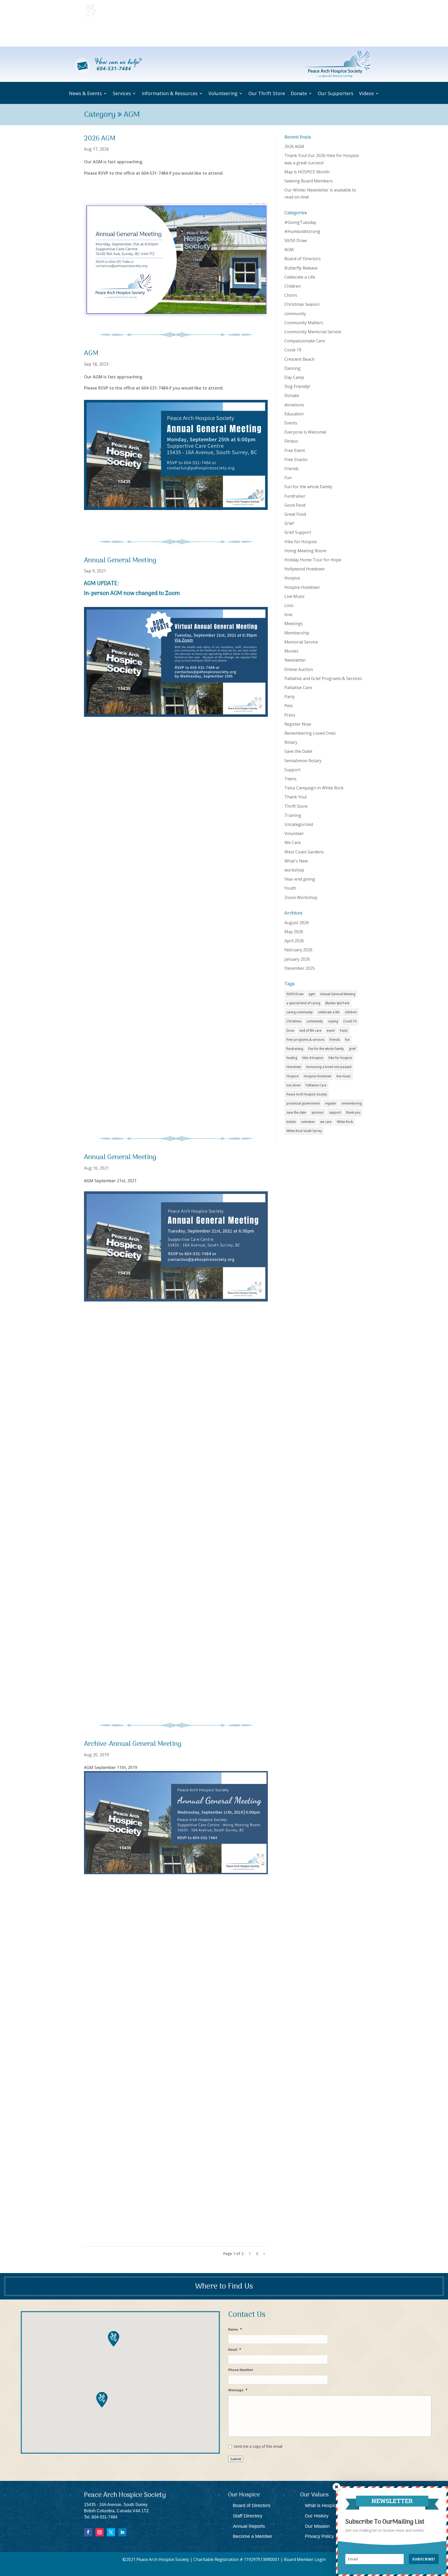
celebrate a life (329, 1012)
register (331, 1103)
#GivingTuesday (300, 222)
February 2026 (298, 950)
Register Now (298, 724)
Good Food (295, 505)
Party (290, 697)
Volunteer (294, 833)
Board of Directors (303, 259)
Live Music (295, 596)
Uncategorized (299, 824)
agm (312, 994)
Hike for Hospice (301, 542)
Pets (289, 706)
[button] (102, 2400)
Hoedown (294, 1067)
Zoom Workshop (301, 897)
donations (294, 405)
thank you (353, 1112)
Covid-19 (293, 350)
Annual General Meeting (120, 561)
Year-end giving (300, 879)
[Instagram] (100, 2532)
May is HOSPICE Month (307, 172)
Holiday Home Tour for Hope (313, 560)
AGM (91, 354)
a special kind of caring (303, 1003)
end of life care (310, 1031)
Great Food (295, 514)
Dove (290, 1031)
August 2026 (297, 923)
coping (333, 1021)
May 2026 (294, 932)
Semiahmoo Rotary (303, 761)
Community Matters (304, 323)
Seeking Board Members (309, 181)
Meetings (294, 624)
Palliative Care (298, 688)
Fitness (291, 441)
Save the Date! (298, 751)
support (335, 1112)
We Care (293, 843)
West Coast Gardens (304, 852)
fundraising (295, 1049)
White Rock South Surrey (304, 1131)
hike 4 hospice (313, 1058)
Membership (297, 633)
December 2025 (300, 968)
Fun (288, 478)
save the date (296, 1112)
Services (151, 34)
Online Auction (299, 669)
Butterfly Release (301, 268)
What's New (296, 861)
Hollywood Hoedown (304, 569)
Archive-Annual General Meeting (133, 1744)
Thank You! (295, 797)
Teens (290, 779)
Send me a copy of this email (258, 2446)
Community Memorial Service (313, 332)
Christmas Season (302, 304)
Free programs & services (305, 1040)
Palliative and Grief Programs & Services (323, 678)
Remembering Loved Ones (310, 733)
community (295, 314)
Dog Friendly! (297, 386)
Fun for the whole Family (308, 487)
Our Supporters (325, 34)
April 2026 (294, 941)
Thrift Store (296, 806)
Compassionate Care (305, 341)
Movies (291, 651)
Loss (289, 605)
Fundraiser (295, 496)
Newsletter (295, 660)
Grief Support (298, 532)
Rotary (291, 742)
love (288, 614)
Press (290, 715)
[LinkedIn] (122, 2532)
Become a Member (253, 2536)
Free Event (295, 450)
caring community (300, 1012)
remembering (352, 1103)
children (351, 1012)
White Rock (345, 1122)
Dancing (292, 368)
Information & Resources (170, 93)
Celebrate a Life (300, 277)
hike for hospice (340, 1058)
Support (292, 770)
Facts (344, 1031)
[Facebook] (88, 2532)
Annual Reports (249, 2526)
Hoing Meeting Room (305, 551)
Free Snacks (296, 459)
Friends (292, 469)
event (331, 1031)
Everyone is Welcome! (305, 432)
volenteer (308, 1122)
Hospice (292, 578)
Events (291, 423)
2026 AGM (100, 139)
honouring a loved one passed (329, 1067)
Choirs (291, 295)
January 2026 (297, 959)
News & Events (117, 34)
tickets (291, 1122)
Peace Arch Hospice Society (307, 1094)
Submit (236, 2459)
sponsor (318, 1112)
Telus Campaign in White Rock (314, 788)
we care (326, 1122)
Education (294, 414)
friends (335, 1040)
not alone (293, 1085)
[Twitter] (111, 2532)
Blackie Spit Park (337, 1003)
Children (293, 286)
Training (293, 815)
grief (352, 1049)
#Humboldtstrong (302, 231)
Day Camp (294, 377)
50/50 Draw (296, 240)
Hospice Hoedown (302, 587)
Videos (352, 34)
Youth (290, 888)
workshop (294, 870)
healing (292, 1058)
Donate (292, 34)
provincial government (303, 1103)
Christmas (294, 1021)
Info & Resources (187, 34)
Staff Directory (248, 2516)
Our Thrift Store (265, 34)
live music (344, 1076)
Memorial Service (301, 642)
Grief (289, 523)
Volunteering (227, 34)
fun (347, 1040)
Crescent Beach (299, 359)
